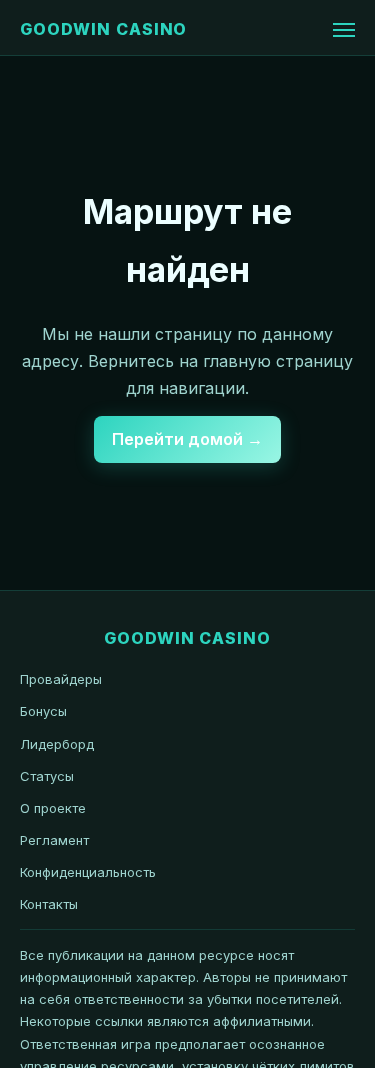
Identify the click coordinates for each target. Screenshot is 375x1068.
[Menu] (344, 30)
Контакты (49, 904)
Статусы (47, 776)
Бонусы (43, 711)
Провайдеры (61, 679)
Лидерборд (57, 744)
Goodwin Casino (103, 29)
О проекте (53, 808)
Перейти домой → (187, 439)
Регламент (54, 840)
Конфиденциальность (88, 872)
